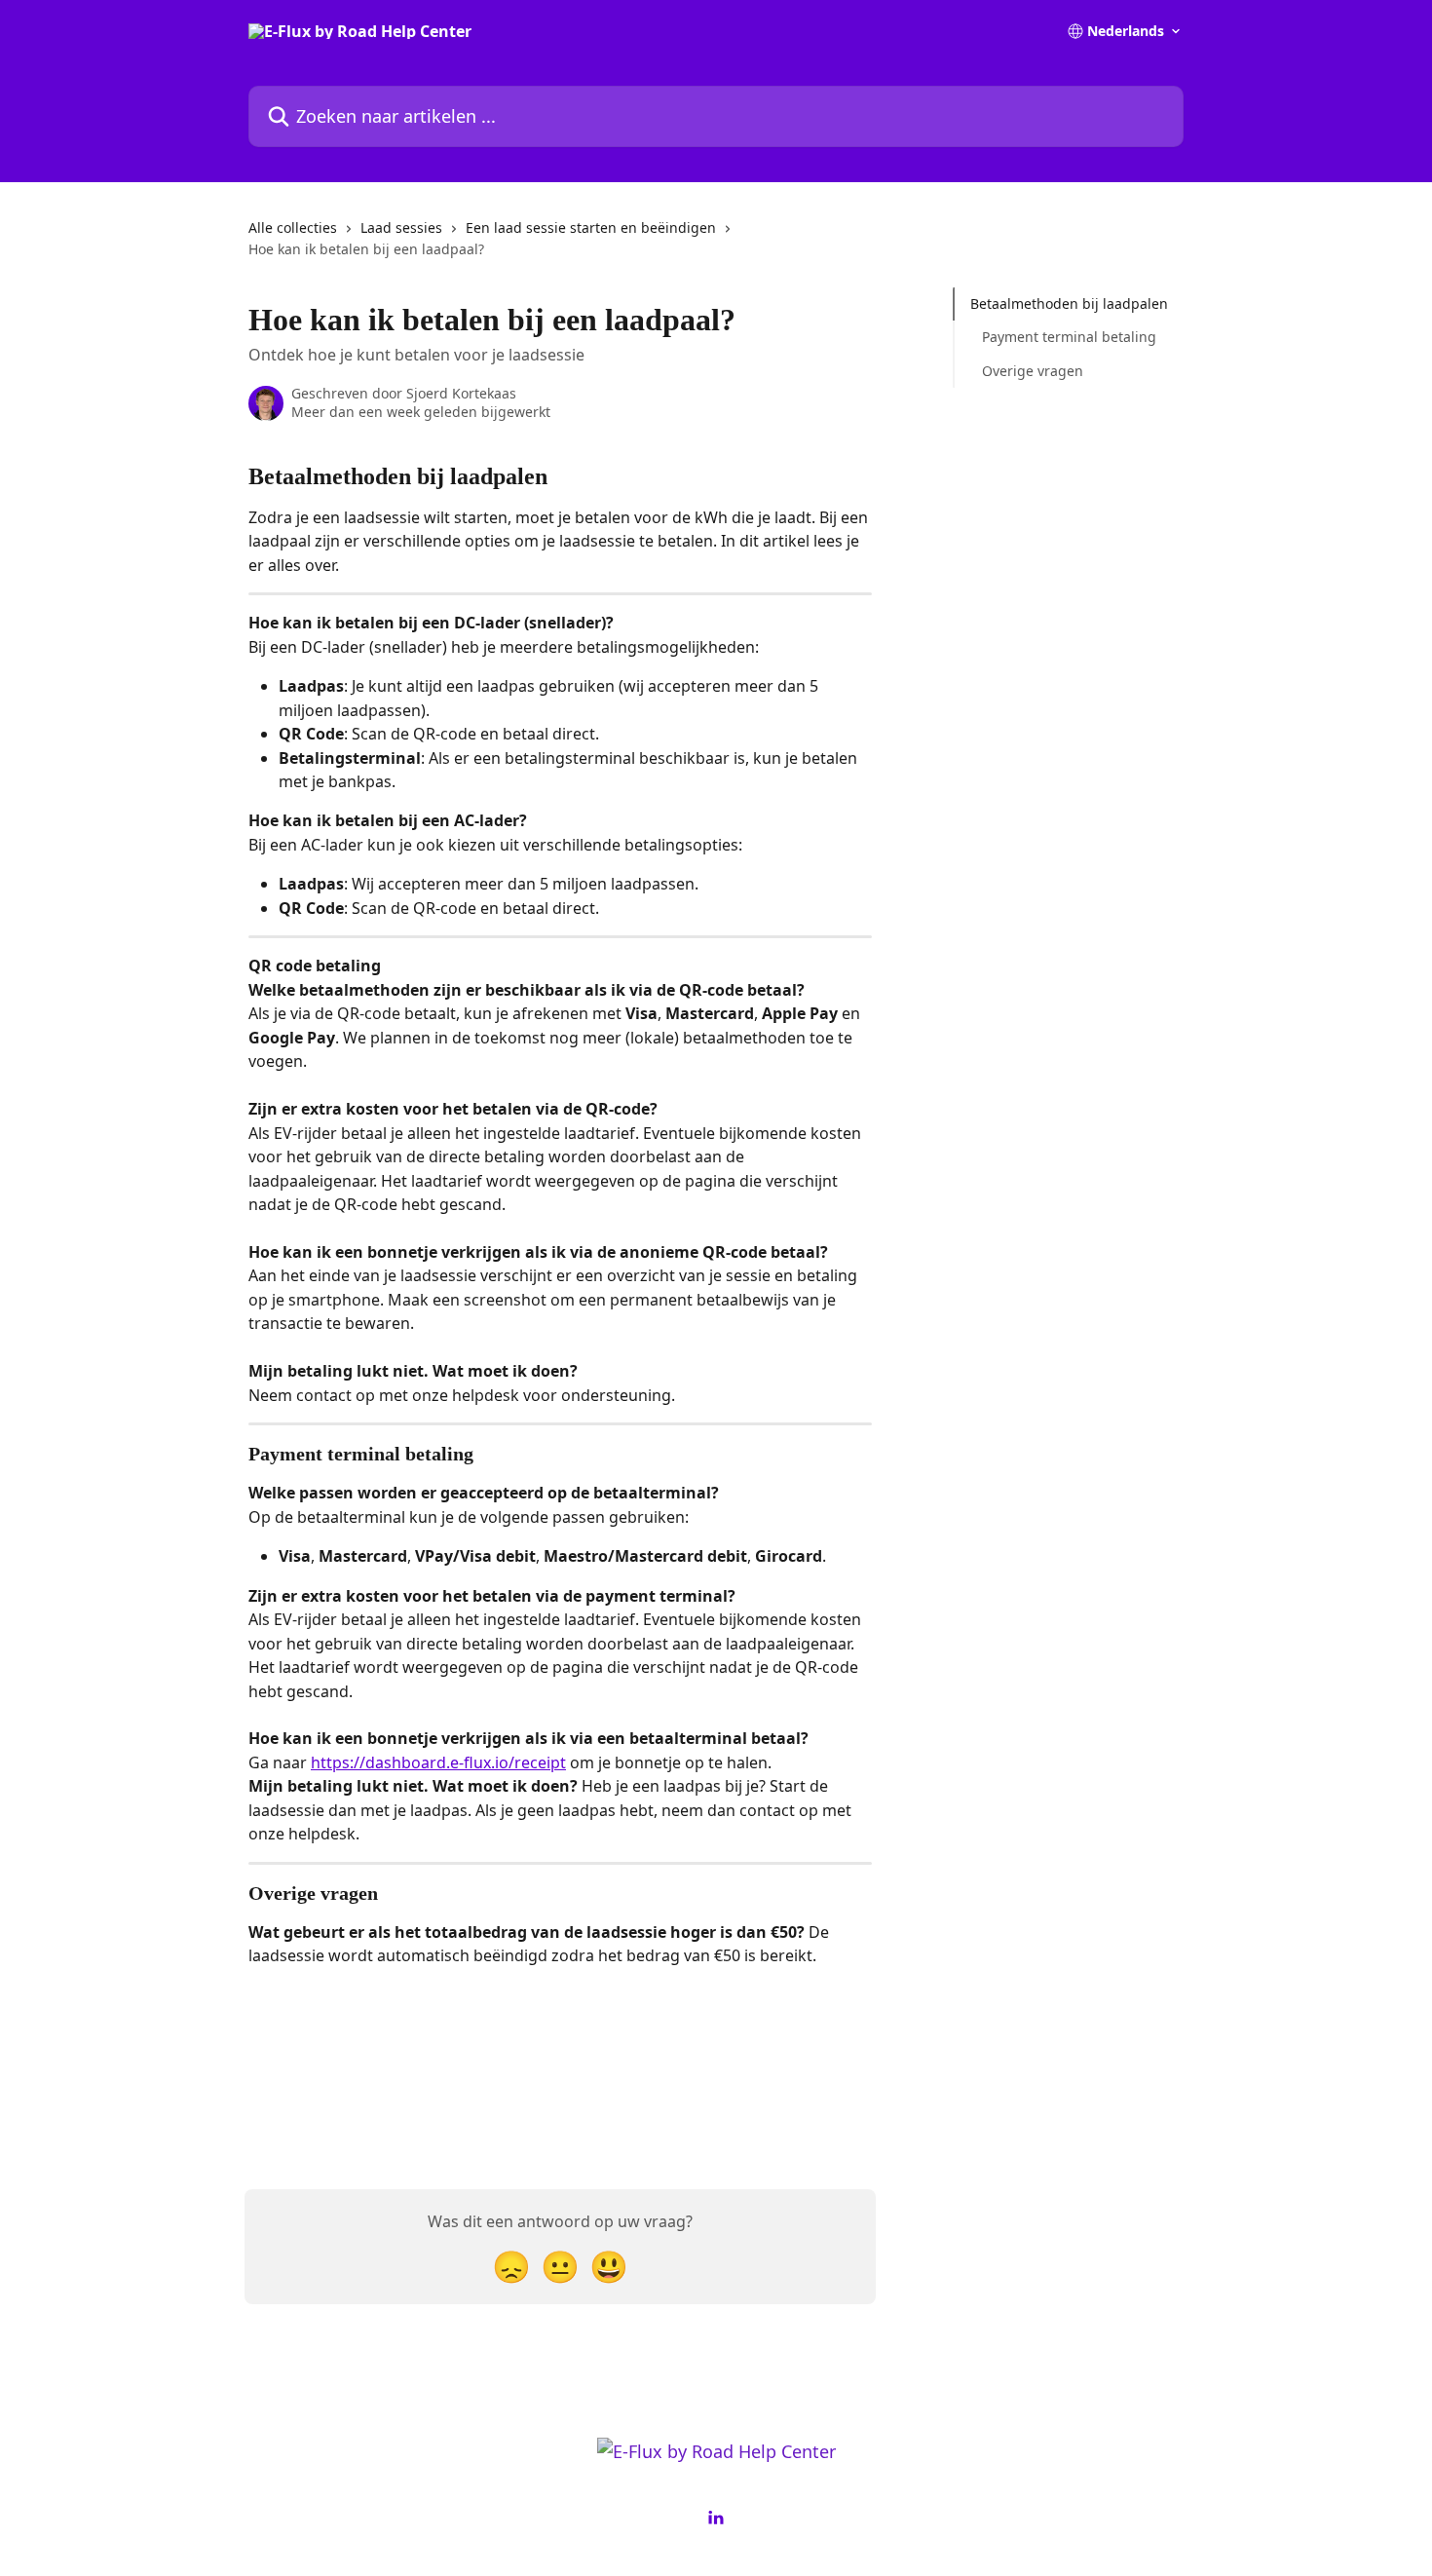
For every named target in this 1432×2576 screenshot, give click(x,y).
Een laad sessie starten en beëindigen (591, 227)
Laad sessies (401, 227)
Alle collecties (293, 227)
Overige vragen (1033, 371)
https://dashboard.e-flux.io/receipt (438, 1762)
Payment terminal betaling (1069, 337)
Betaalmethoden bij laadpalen (1069, 303)
